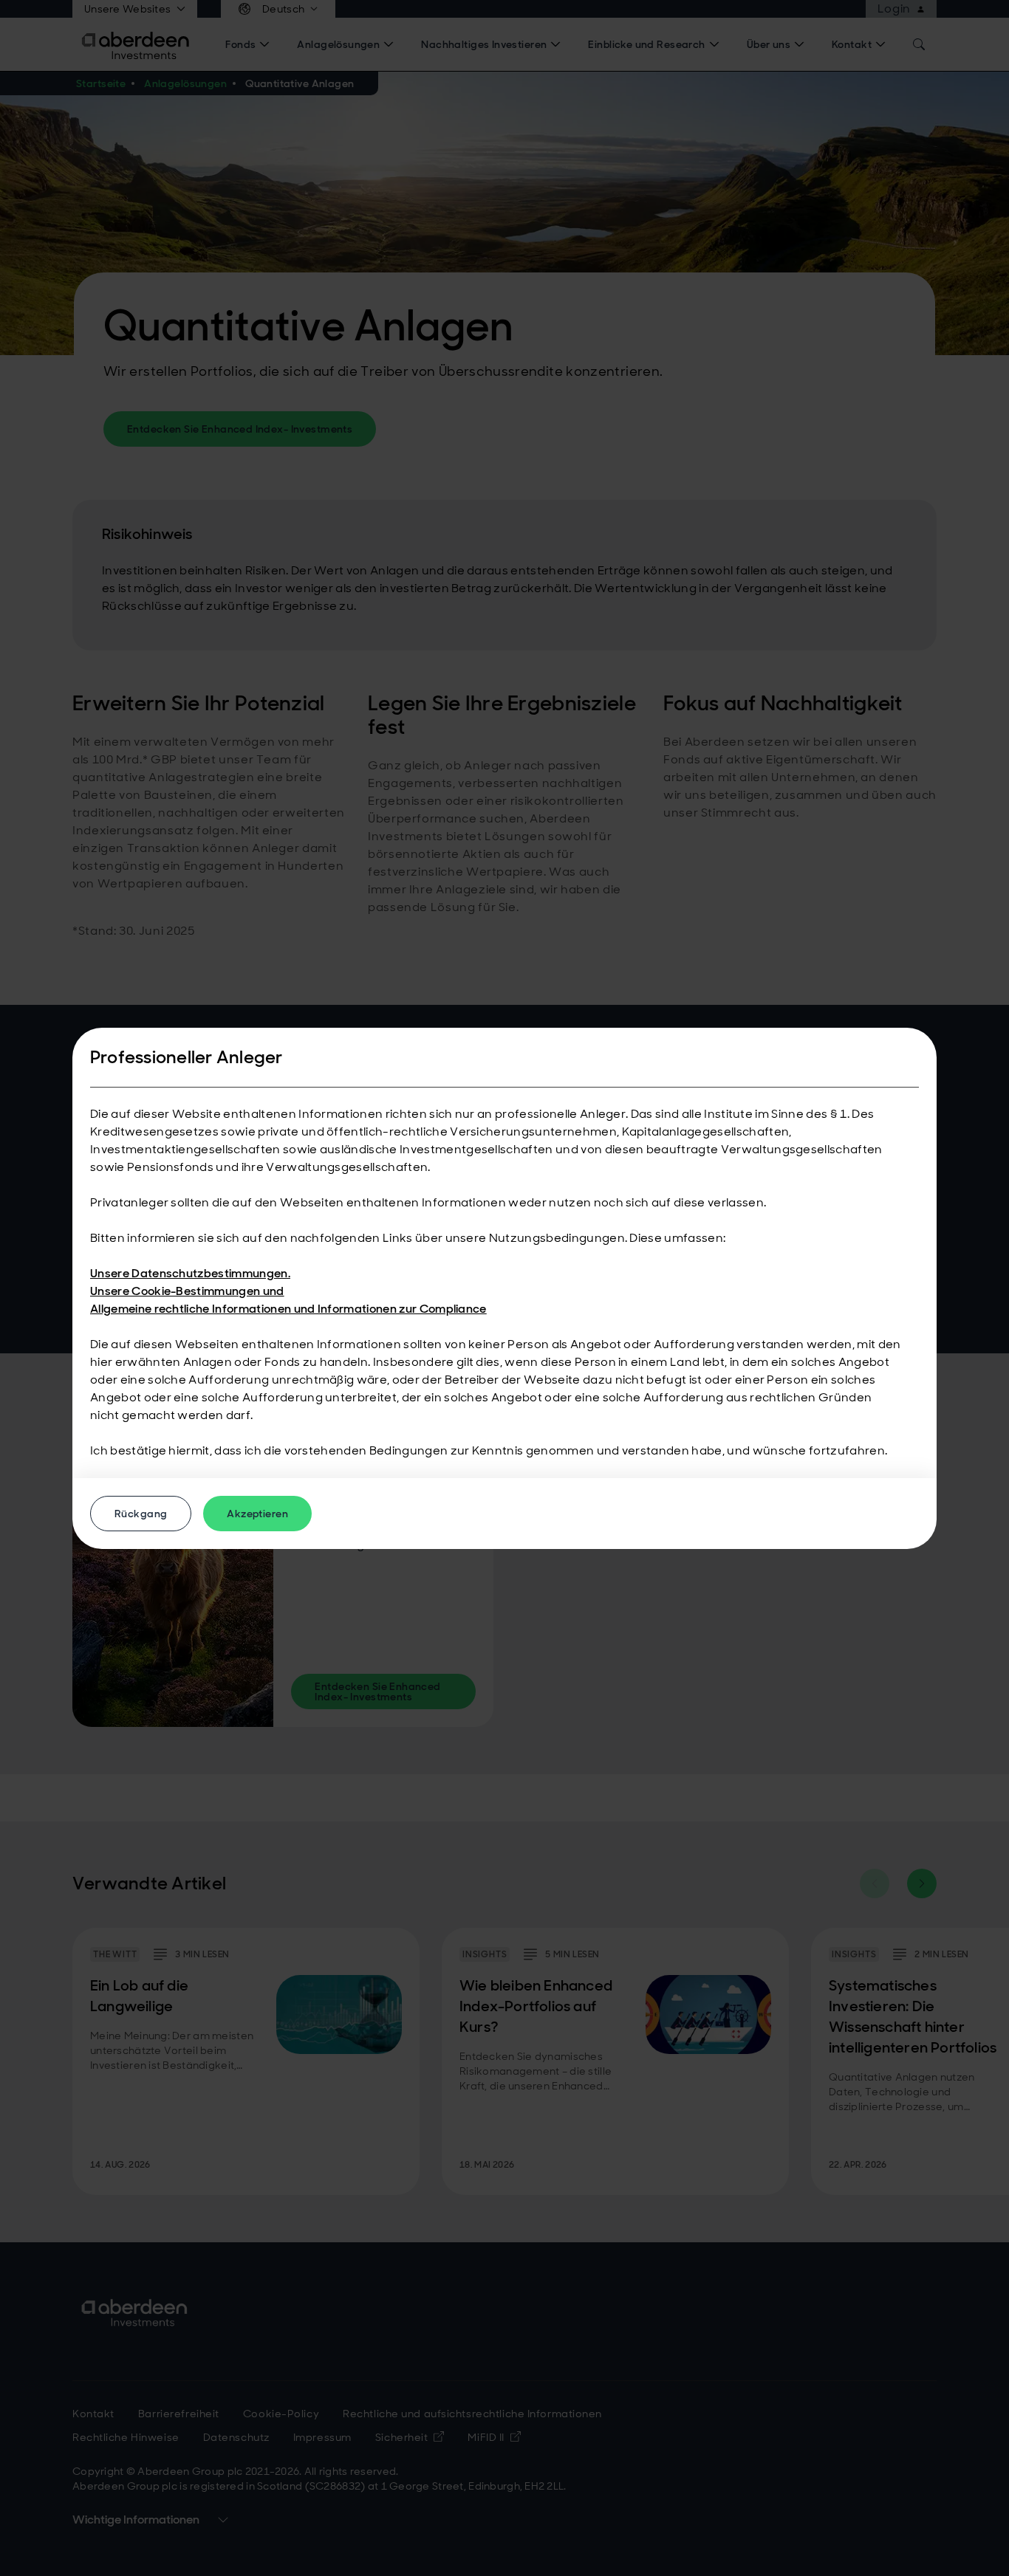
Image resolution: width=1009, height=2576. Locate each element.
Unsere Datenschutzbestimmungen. (190, 1273)
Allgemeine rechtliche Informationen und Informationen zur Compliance (288, 1309)
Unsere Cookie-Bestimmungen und (187, 1291)
